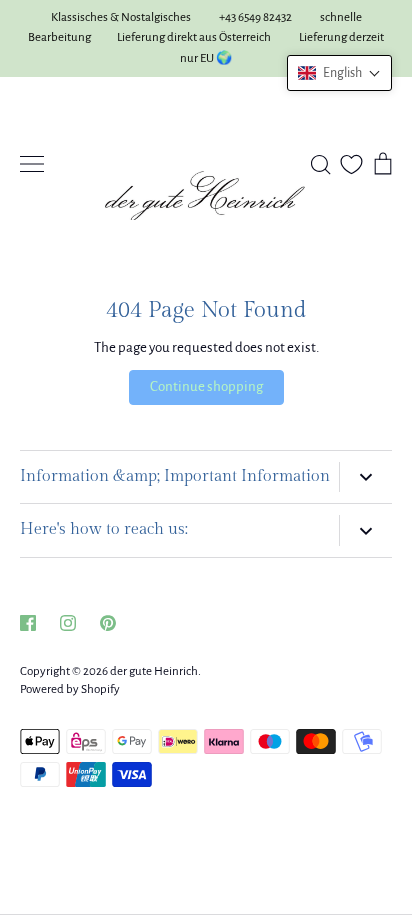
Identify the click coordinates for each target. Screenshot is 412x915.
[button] (339, 73)
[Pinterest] (108, 623)
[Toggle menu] (32, 164)
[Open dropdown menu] (365, 477)
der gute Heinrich (154, 671)
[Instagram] (68, 623)
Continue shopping (206, 386)
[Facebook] (28, 623)
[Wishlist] (351, 164)
